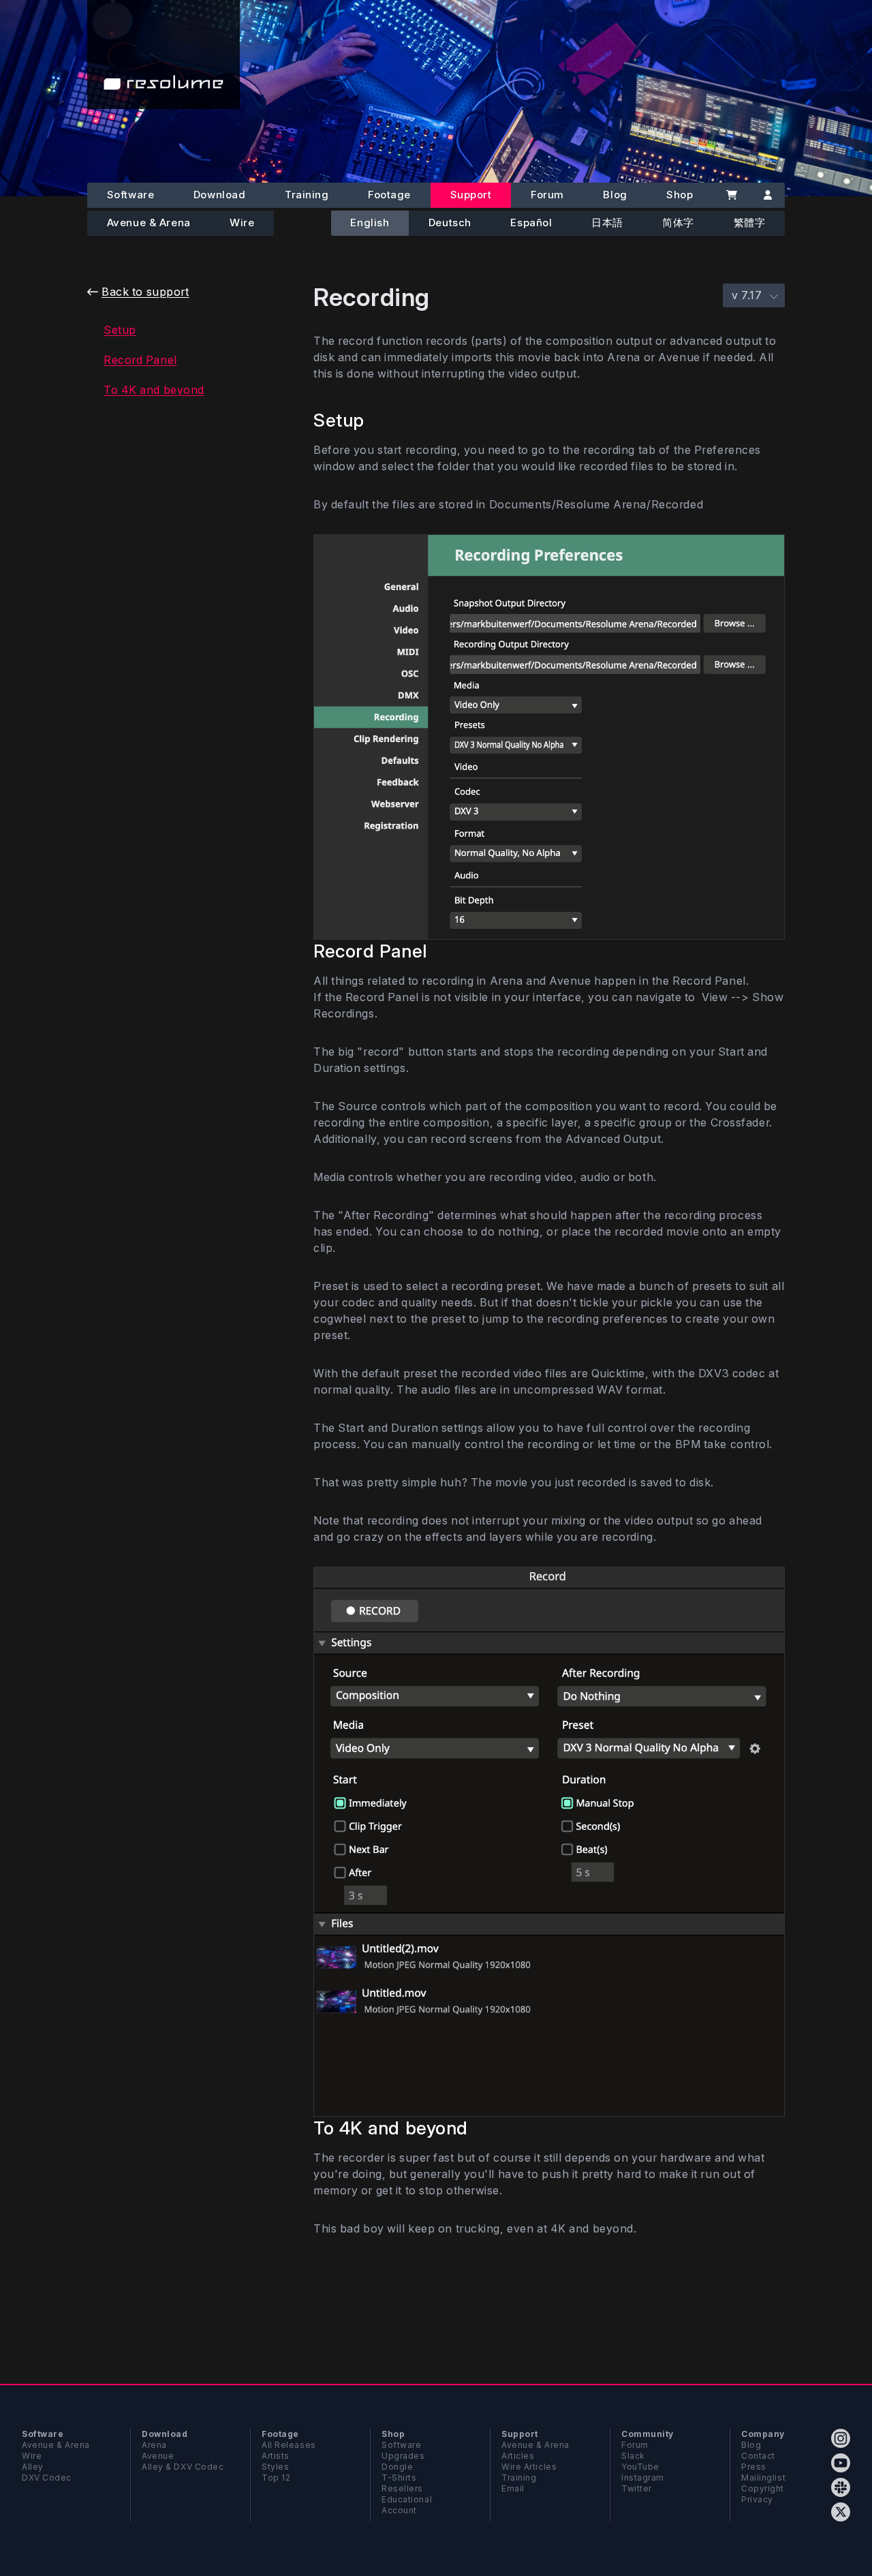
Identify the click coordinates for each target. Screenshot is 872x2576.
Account (399, 2510)
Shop (680, 195)
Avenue (158, 2456)
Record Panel (140, 360)
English (370, 223)
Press (754, 2467)
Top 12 (276, 2478)
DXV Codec (47, 2478)
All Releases (289, 2445)
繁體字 (750, 223)
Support (471, 195)
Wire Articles (529, 2467)
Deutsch (450, 223)
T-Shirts (399, 2478)
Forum (547, 195)
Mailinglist (763, 2478)
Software (130, 195)
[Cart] (731, 195)
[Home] (163, 55)
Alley (33, 2467)
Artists (276, 2456)
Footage (389, 195)
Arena (154, 2445)
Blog (615, 195)
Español (531, 223)
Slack (633, 2456)
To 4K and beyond (154, 390)
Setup (120, 330)
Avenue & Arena (149, 223)
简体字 (678, 223)
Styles (275, 2467)
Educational (407, 2499)
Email (513, 2488)
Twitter (637, 2488)
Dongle (397, 2467)
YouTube (640, 2467)
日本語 (607, 223)
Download (219, 195)
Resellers (402, 2488)
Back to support (145, 292)
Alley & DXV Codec (183, 2467)
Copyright (763, 2488)
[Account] (767, 195)
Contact (758, 2456)
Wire (242, 223)
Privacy (757, 2499)
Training (307, 195)
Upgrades (403, 2456)
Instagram (643, 2478)
